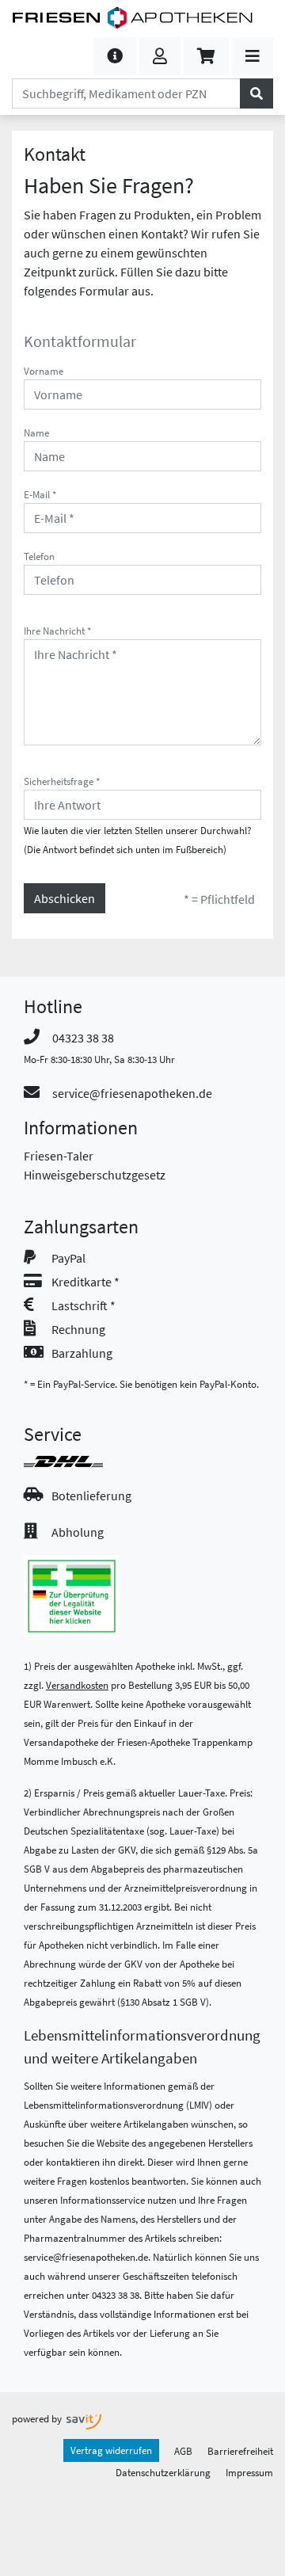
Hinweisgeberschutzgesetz (95, 1175)
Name (36, 433)
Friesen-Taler (59, 1156)
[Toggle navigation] (253, 56)
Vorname (44, 371)
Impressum (249, 2472)
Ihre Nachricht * (57, 631)
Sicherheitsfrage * (62, 781)
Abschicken (65, 898)
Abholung (78, 1532)
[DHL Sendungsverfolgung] (78, 1461)
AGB (183, 2451)
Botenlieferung (91, 1496)
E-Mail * (40, 494)
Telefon (39, 556)
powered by (38, 2418)
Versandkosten (77, 1685)
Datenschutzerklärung (163, 2472)
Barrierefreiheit (240, 2451)
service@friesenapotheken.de (132, 1093)
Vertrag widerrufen (111, 2450)
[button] (115, 56)
